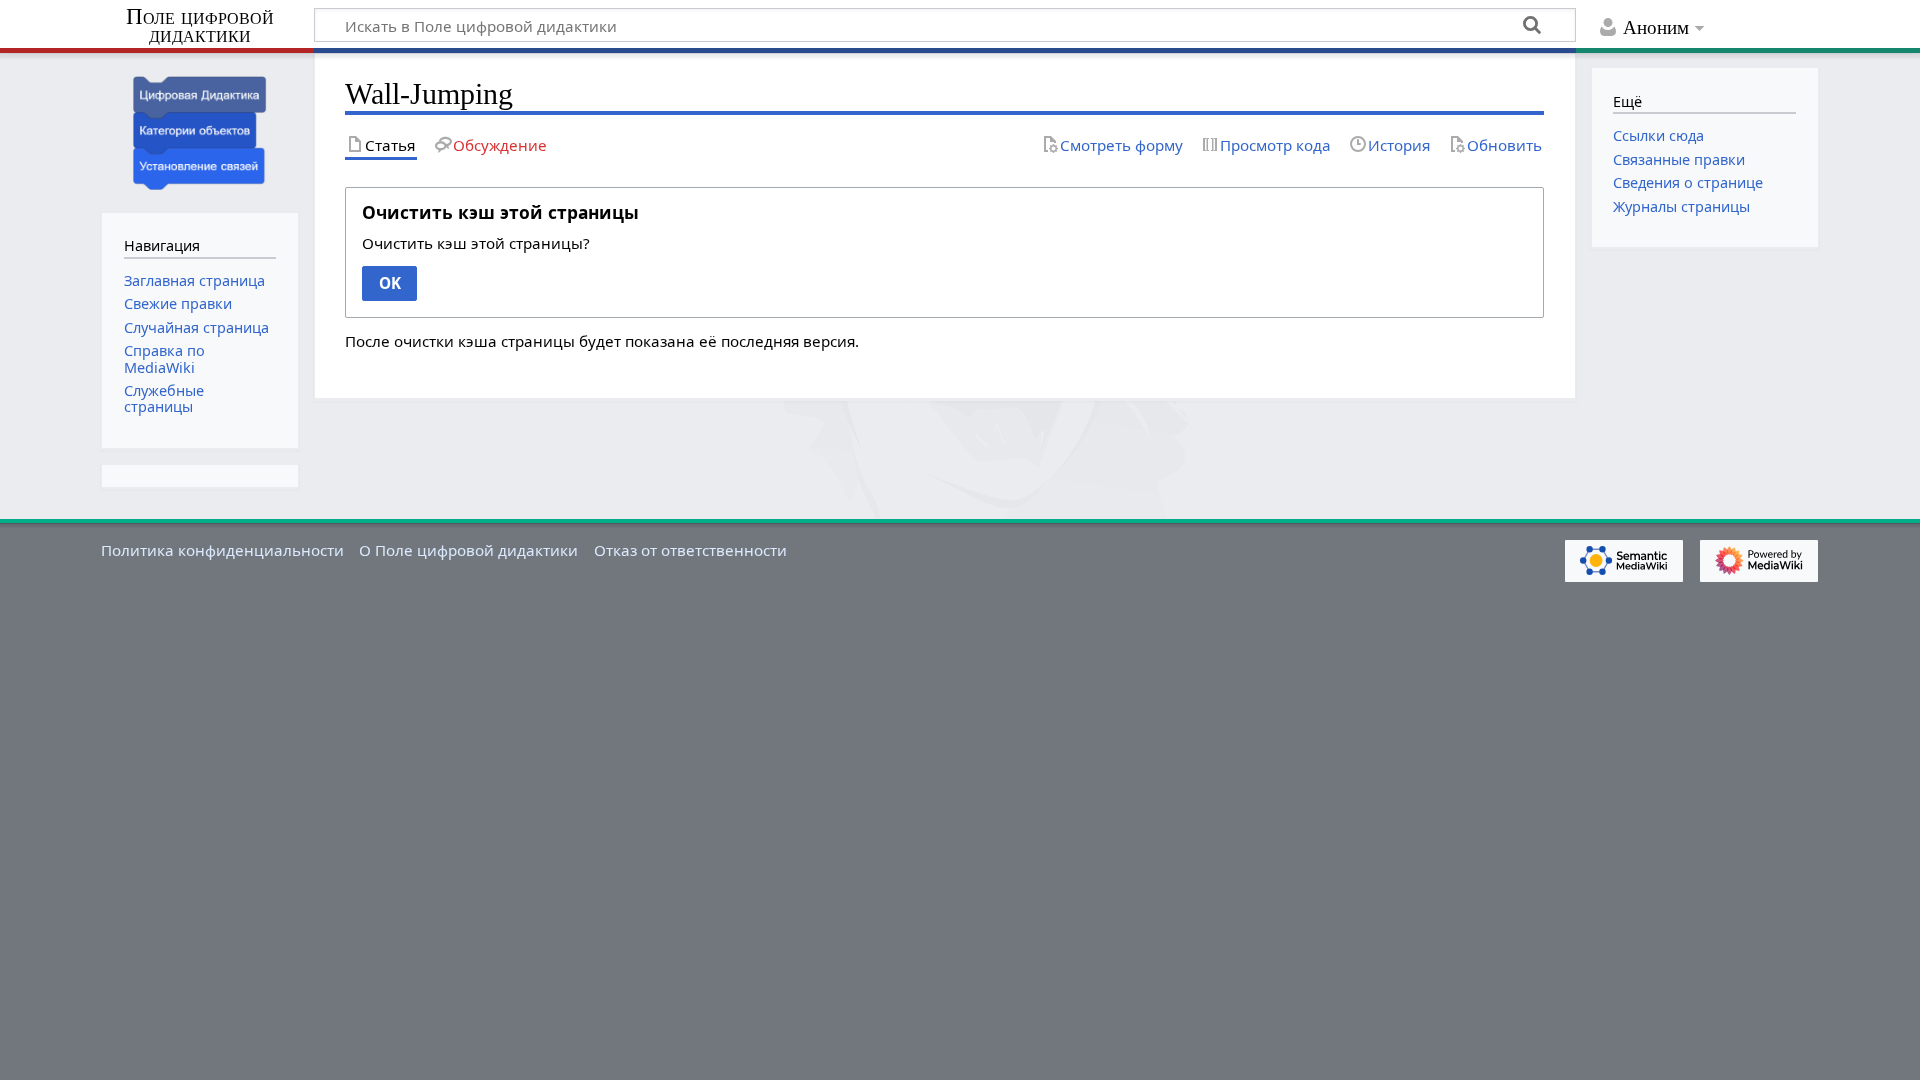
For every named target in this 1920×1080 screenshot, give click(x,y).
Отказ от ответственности (690, 550)
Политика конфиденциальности (222, 550)
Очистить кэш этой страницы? (476, 243)
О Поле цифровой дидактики (468, 550)
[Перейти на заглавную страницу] (200, 130)
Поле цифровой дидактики (200, 26)
